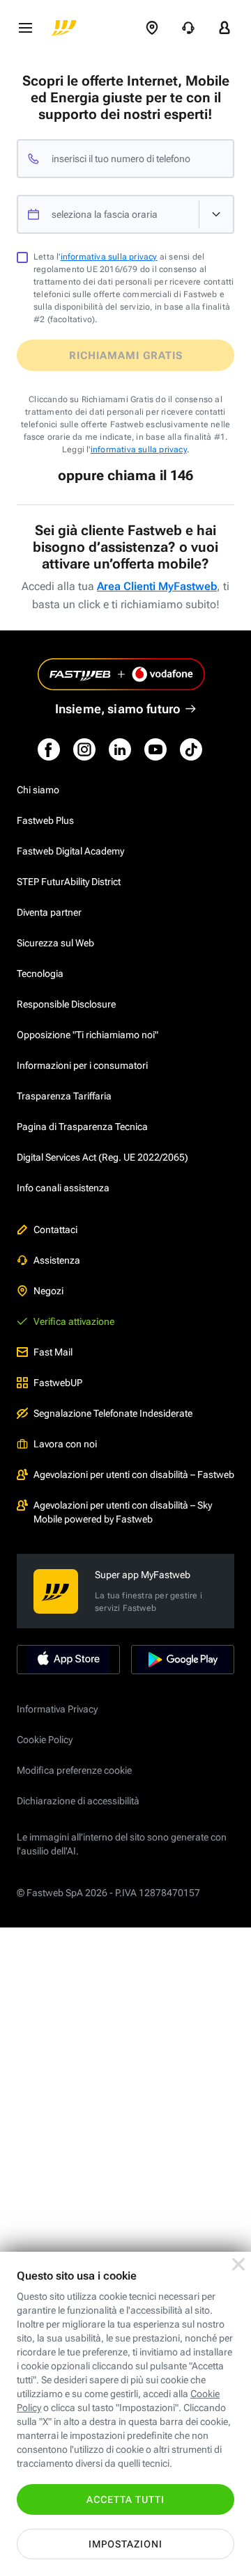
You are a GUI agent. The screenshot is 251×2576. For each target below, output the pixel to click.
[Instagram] (84, 749)
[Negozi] (152, 28)
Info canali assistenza (63, 1188)
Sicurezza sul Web (55, 943)
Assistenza (57, 1260)
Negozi (48, 1291)
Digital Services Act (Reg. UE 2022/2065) (102, 1157)
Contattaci (55, 1230)
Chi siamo (38, 790)
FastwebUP (58, 1383)
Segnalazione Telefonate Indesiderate (113, 1413)
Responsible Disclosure (66, 1004)
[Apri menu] (25, 28)
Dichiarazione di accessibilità (78, 1801)
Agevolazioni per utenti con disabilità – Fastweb (134, 1474)
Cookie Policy (45, 1740)
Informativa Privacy (57, 1709)
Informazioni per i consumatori (82, 1065)
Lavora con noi (65, 1444)
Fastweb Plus (45, 820)
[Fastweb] (64, 28)
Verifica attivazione (74, 1321)
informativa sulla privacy (109, 257)
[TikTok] (191, 749)
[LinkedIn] (120, 749)
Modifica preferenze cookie (74, 1770)
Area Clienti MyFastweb (157, 586)
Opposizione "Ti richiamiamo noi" (88, 1035)
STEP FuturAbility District (69, 882)
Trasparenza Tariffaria (64, 1096)
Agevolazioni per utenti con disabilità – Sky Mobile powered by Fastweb (123, 1512)
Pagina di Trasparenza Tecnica (82, 1127)
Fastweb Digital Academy (70, 851)
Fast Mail (53, 1352)
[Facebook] (49, 749)
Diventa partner (49, 912)
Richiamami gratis (126, 356)
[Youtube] (155, 749)
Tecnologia (40, 973)
